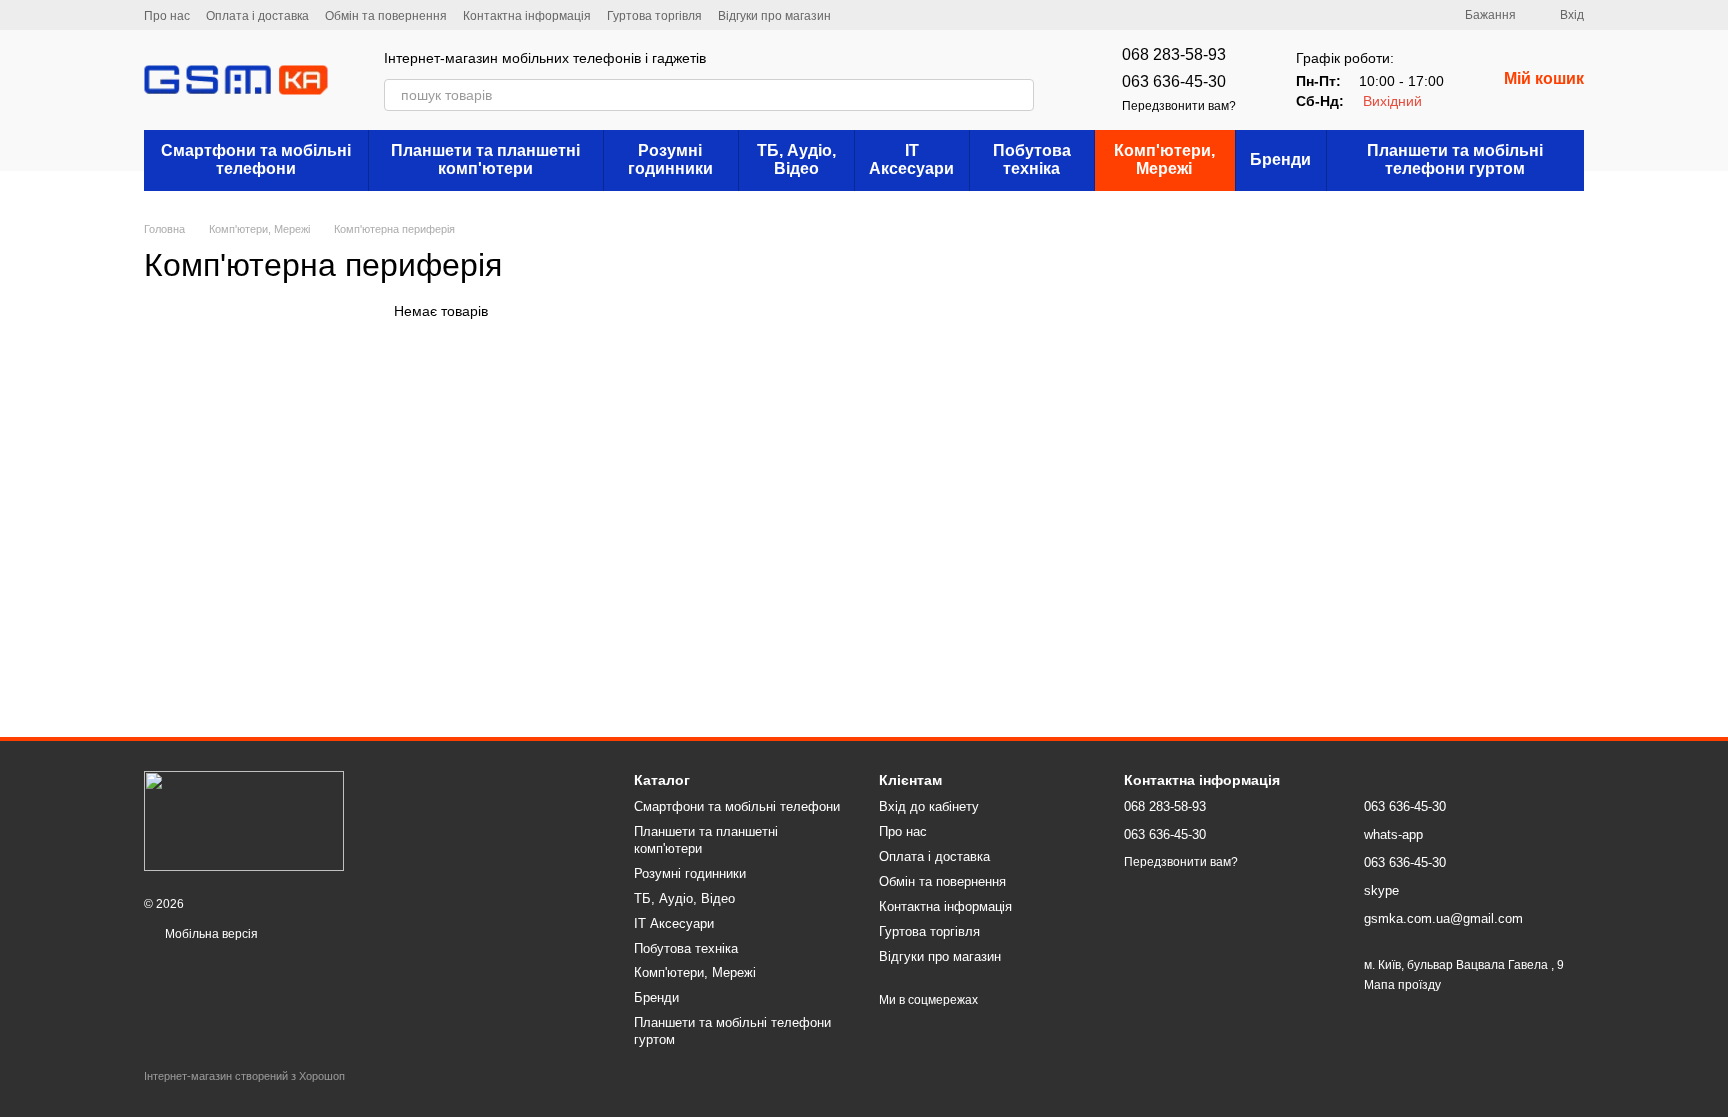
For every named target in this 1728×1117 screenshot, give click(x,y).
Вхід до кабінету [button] (929, 806)
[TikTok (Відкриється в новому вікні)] (883, 15)
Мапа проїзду (1402, 985)
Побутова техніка (1032, 159)
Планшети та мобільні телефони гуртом (1455, 159)
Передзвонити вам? (1179, 106)
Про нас (167, 16)
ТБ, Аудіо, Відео (796, 159)
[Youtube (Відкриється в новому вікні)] (931, 15)
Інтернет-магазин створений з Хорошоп (244, 1076)
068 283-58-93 (1174, 54)
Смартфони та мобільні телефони (256, 159)
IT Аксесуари (911, 159)
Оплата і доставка (257, 16)
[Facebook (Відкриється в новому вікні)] (907, 15)
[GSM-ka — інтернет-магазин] (244, 820)
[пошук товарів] (1018, 95)
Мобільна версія (210, 934)
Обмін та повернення (386, 16)
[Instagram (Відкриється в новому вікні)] (859, 15)
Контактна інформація (527, 16)
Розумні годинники (670, 159)
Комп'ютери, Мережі (1164, 159)
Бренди (1280, 159)
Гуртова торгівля (654, 16)
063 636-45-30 (1174, 81)
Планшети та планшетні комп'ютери (485, 159)
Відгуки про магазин (774, 16)
